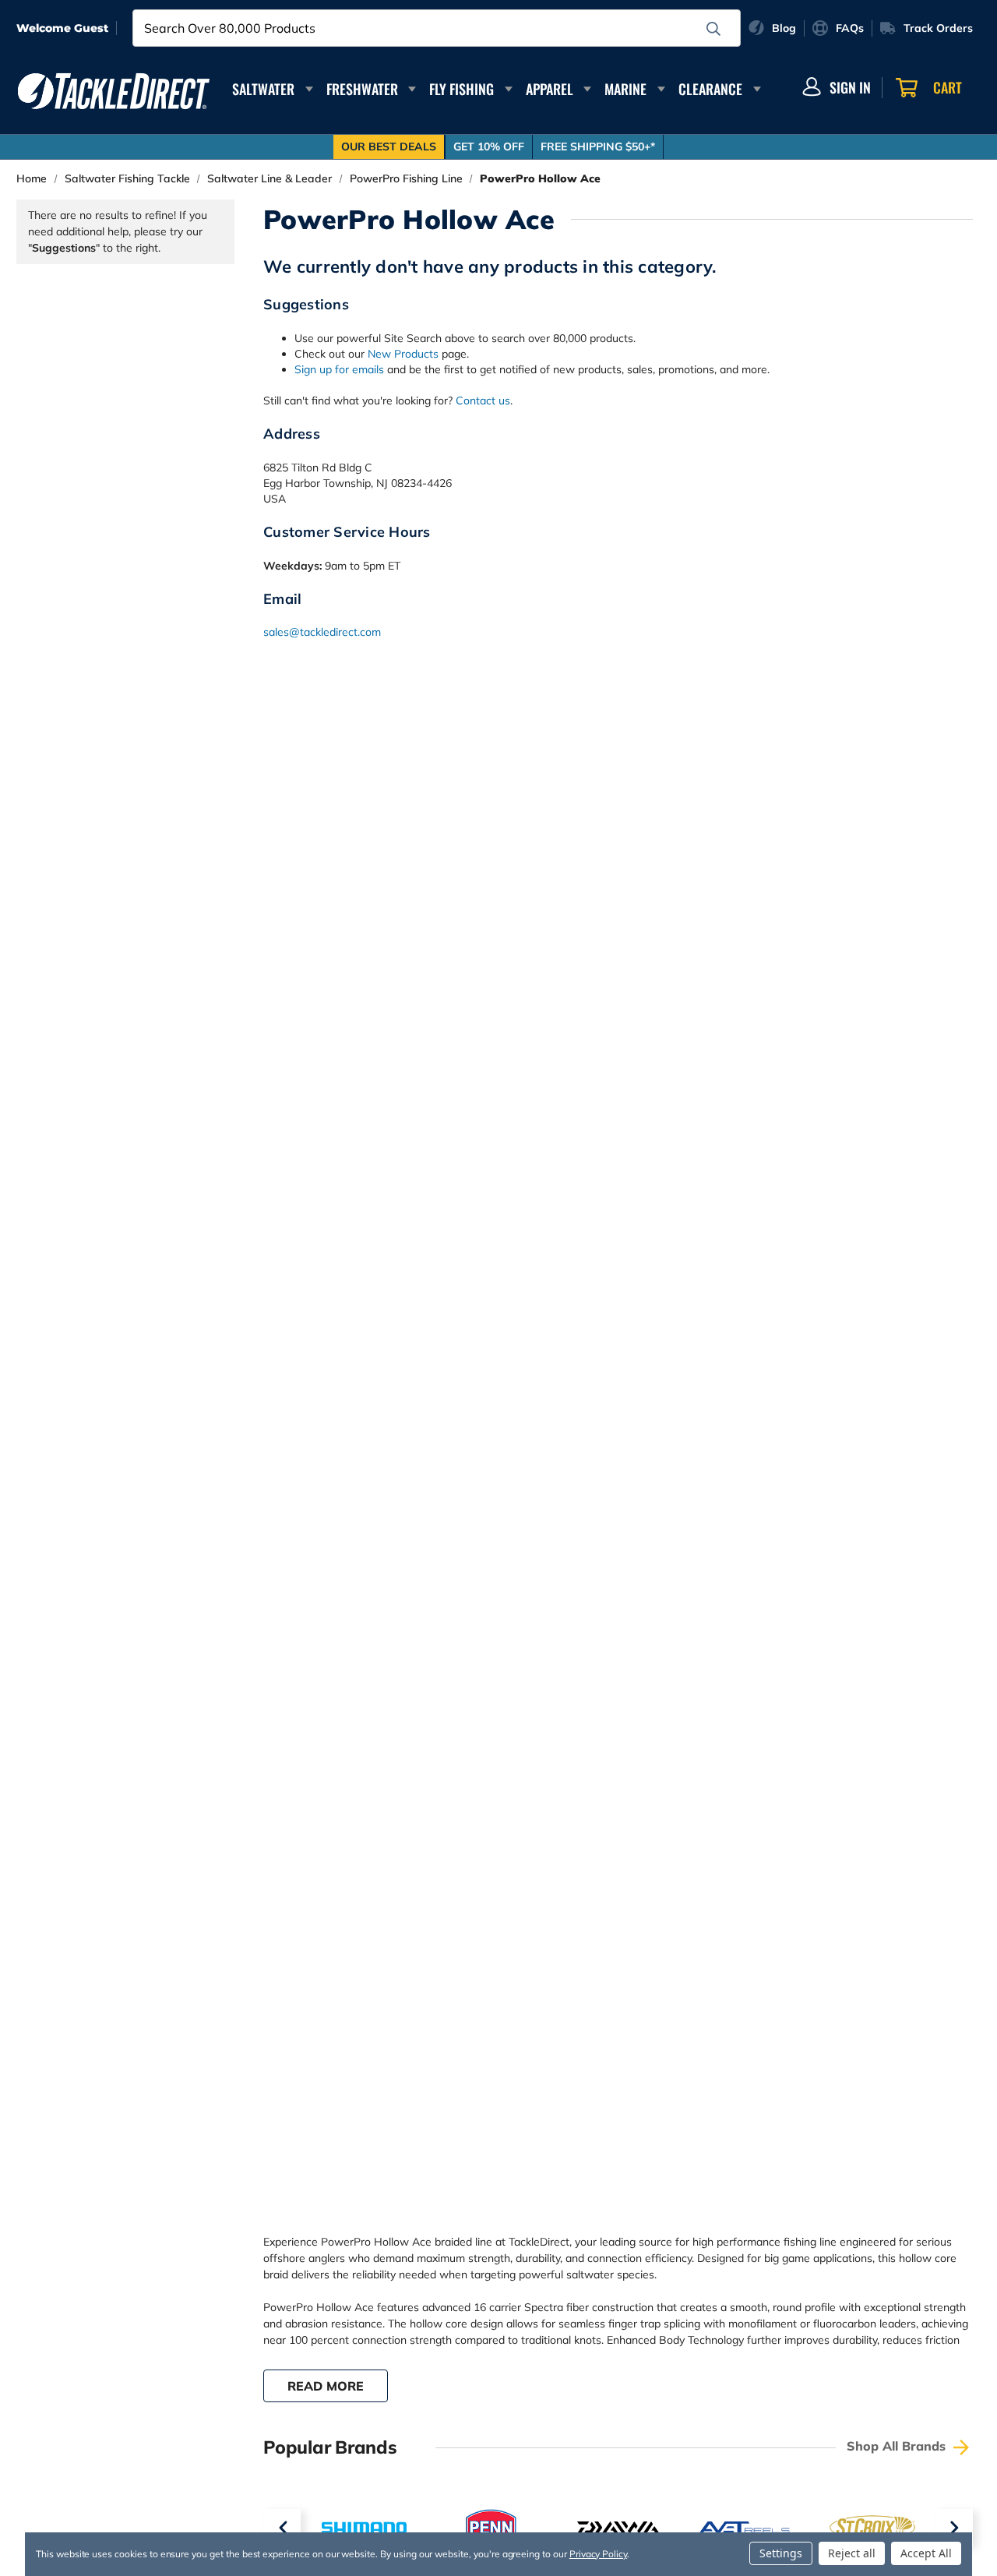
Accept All (926, 2553)
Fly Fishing (462, 89)
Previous (282, 2528)
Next (954, 2528)
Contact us (483, 401)
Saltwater (263, 89)
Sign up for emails (339, 369)
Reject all (852, 2553)
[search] (713, 29)
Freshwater (362, 89)
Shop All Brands (898, 2446)
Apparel (550, 89)
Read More (326, 2386)
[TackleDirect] (114, 91)
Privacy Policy (598, 2554)
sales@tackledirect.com (322, 632)
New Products (403, 354)
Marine (625, 89)
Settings (781, 2553)
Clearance (710, 89)
